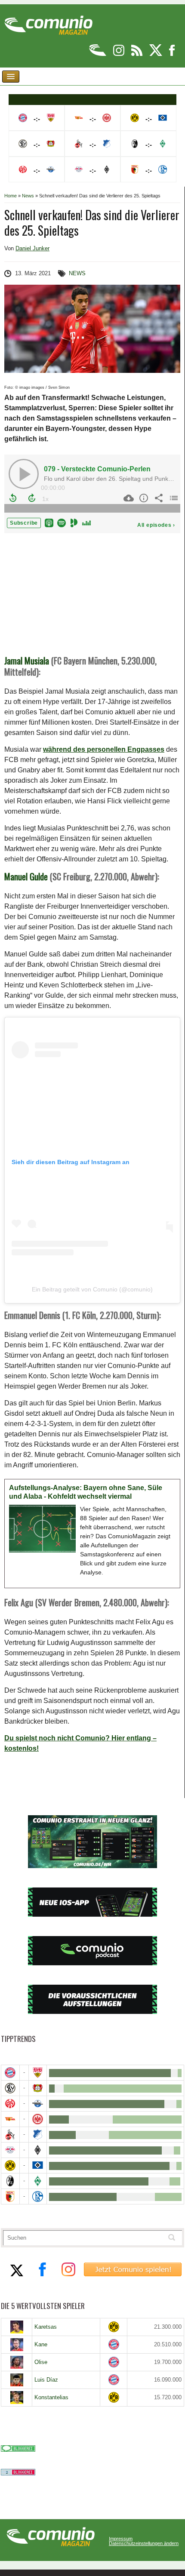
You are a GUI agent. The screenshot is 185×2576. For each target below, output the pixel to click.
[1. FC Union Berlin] (10, 2119)
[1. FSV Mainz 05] (10, 2104)
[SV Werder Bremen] (38, 2181)
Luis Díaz (46, 2380)
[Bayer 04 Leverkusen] (38, 2088)
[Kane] (17, 2345)
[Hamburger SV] (38, 2166)
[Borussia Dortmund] (10, 2166)
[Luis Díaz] (17, 2380)
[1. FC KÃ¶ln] (10, 2135)
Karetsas (46, 2327)
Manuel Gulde (26, 876)
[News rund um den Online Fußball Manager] (48, 22)
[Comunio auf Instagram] (119, 54)
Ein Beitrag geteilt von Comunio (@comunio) (92, 1289)
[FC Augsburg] (10, 2196)
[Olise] (17, 2362)
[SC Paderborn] (38, 2104)
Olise (41, 2362)
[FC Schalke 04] (38, 2196)
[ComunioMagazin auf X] (156, 54)
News (28, 196)
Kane (41, 2344)
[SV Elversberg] (10, 2088)
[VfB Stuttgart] (38, 2073)
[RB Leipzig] (10, 2150)
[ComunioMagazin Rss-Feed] (137, 54)
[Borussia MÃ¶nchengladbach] (38, 2150)
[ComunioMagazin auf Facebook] (172, 54)
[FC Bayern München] (114, 2344)
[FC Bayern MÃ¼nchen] (10, 2073)
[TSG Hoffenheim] (38, 2135)
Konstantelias (51, 2397)
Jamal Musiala (27, 661)
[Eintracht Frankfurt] (38, 2119)
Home (11, 196)
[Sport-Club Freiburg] (10, 2181)
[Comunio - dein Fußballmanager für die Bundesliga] (98, 54)
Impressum (121, 2539)
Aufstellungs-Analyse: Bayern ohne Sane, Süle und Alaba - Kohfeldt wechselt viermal (86, 1492)
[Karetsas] (17, 2327)
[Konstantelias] (17, 2398)
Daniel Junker (32, 248)
